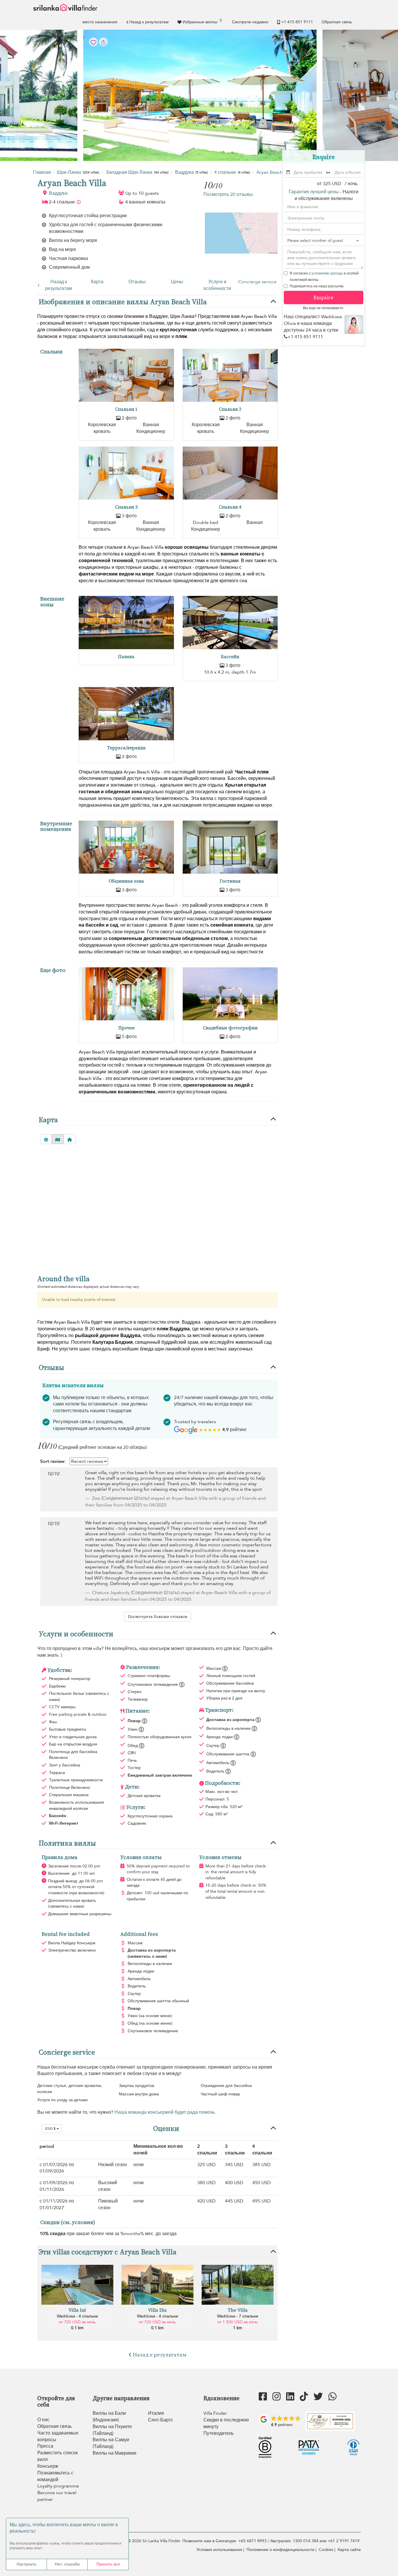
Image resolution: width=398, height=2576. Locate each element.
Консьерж (48, 2466)
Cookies (326, 2550)
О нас (43, 2420)
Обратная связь (337, 22)
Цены (177, 282)
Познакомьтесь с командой (55, 2476)
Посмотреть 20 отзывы (228, 194)
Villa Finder (215, 2413)
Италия (156, 2413)
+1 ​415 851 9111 (297, 22)
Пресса (45, 2446)
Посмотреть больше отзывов (158, 1617)
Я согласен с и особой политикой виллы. (324, 277)
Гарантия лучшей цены (314, 192)
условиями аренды (327, 273)
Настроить (27, 2564)
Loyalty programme (58, 2486)
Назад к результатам (149, 22)
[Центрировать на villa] (70, 1139)
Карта (97, 282)
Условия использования (219, 2550)
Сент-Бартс (161, 2420)
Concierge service (257, 282)
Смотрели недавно (250, 22)
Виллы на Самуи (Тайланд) (111, 2443)
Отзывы (137, 282)
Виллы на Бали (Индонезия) (109, 2417)
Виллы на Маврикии (115, 2453)
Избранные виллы (202, 21)
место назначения (100, 22)
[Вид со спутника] (46, 1139)
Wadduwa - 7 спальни (238, 2316)
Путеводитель (219, 2433)
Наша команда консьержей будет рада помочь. (165, 2112)
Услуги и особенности (217, 285)
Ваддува (58, 193)
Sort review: (53, 1461)
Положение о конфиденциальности (280, 2550)
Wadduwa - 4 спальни (77, 2316)
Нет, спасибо (67, 2564)
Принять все (108, 2564)
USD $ (51, 2129)
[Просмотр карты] (58, 1139)
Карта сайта (349, 2550)
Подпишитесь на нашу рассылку (317, 286)
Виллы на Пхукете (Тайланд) (112, 2430)
